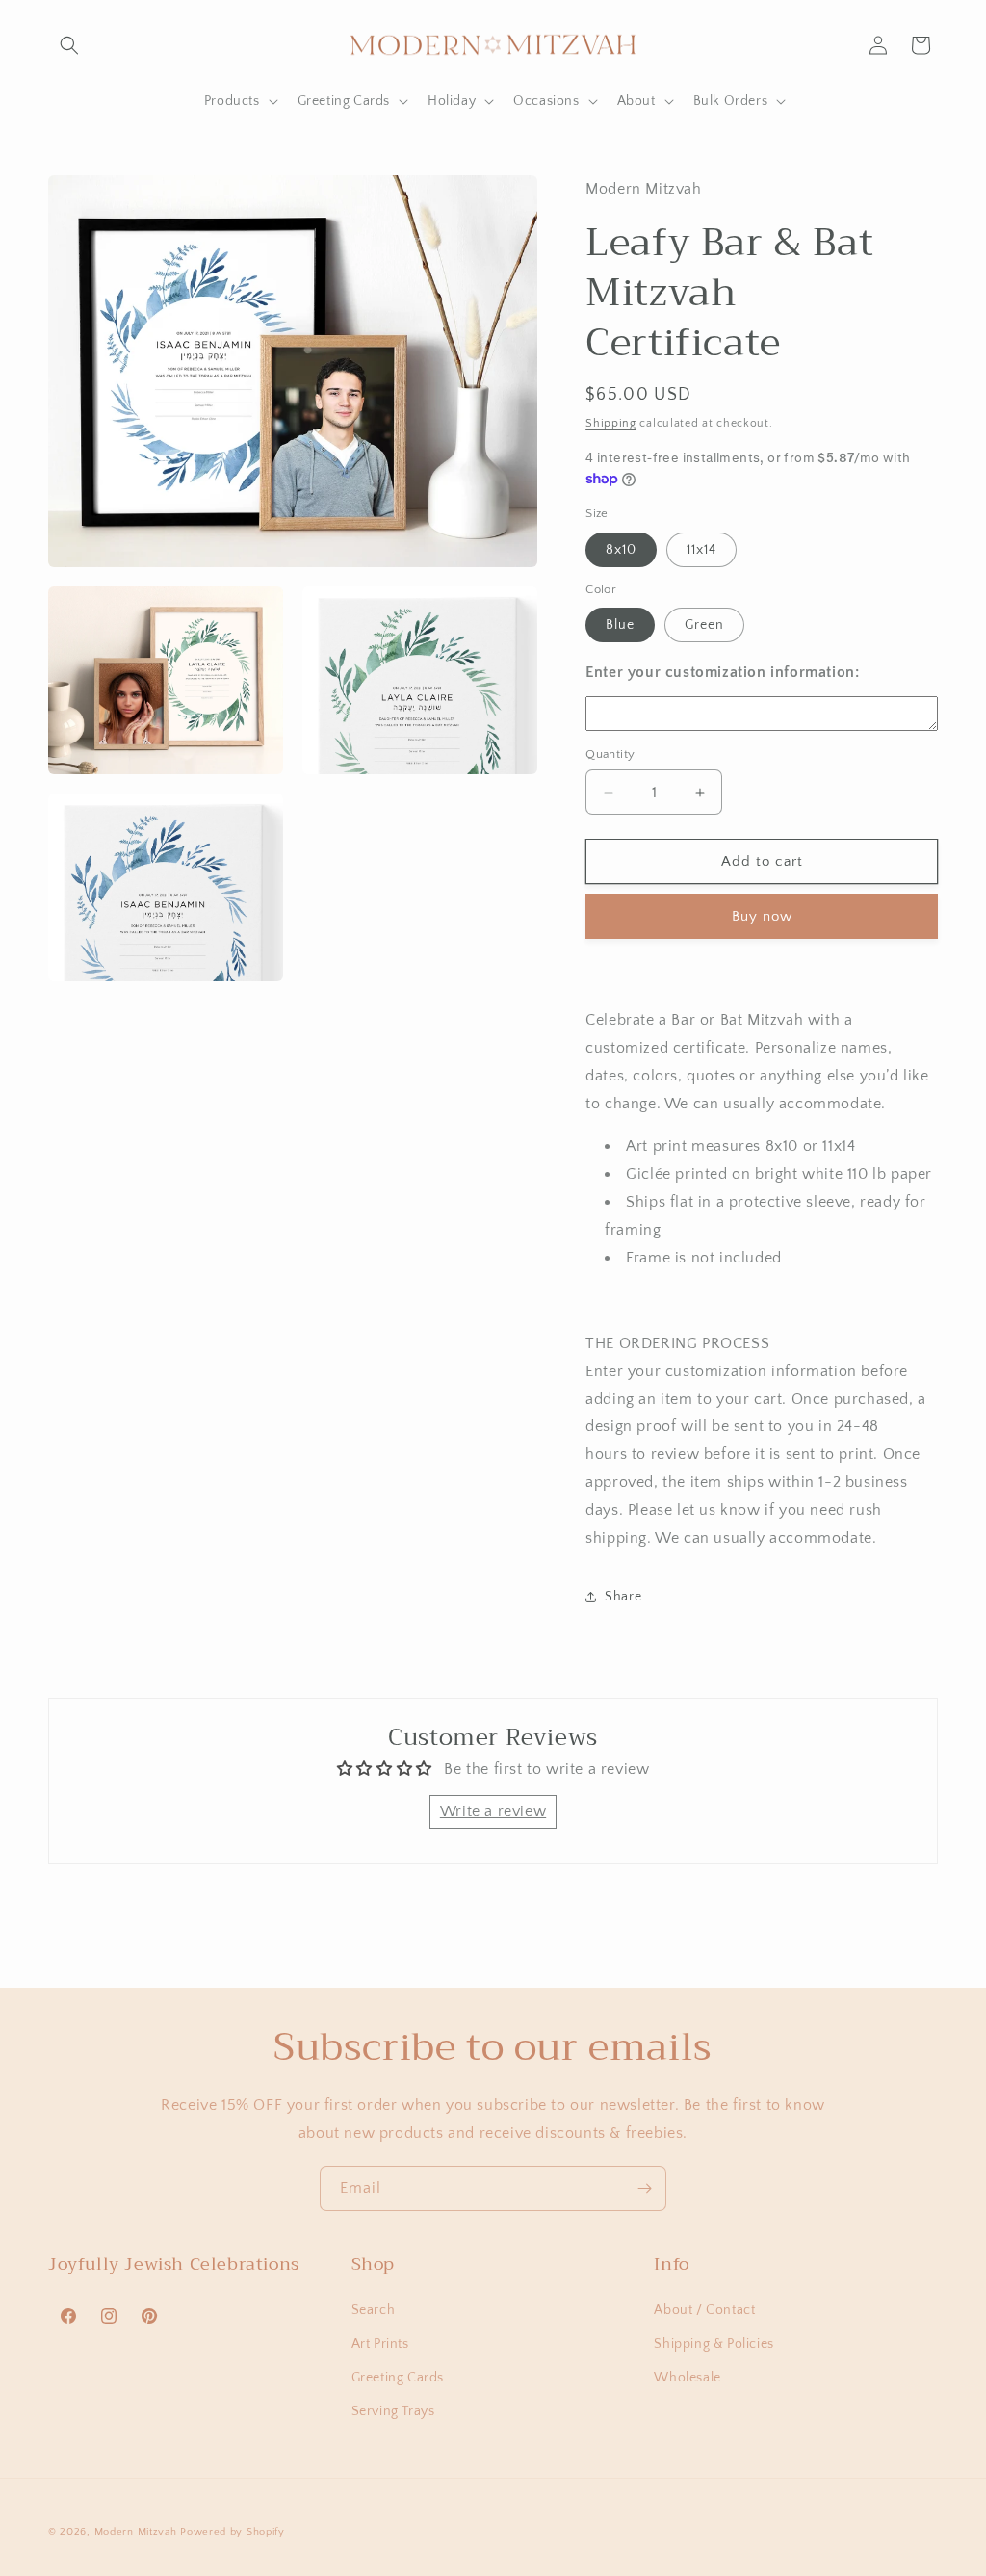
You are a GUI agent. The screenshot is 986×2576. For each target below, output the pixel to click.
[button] (69, 45)
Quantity (610, 754)
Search (374, 2310)
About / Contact (704, 2310)
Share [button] (623, 1597)
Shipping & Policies (714, 2344)
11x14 (701, 550)
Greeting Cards (398, 2378)
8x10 (621, 550)
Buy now (762, 916)
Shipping (611, 423)
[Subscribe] (644, 2188)
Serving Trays (393, 2411)
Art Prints (380, 2344)
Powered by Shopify (233, 2532)
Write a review (493, 1811)
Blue (620, 625)
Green (704, 625)
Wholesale (687, 2378)
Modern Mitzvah (136, 2532)
